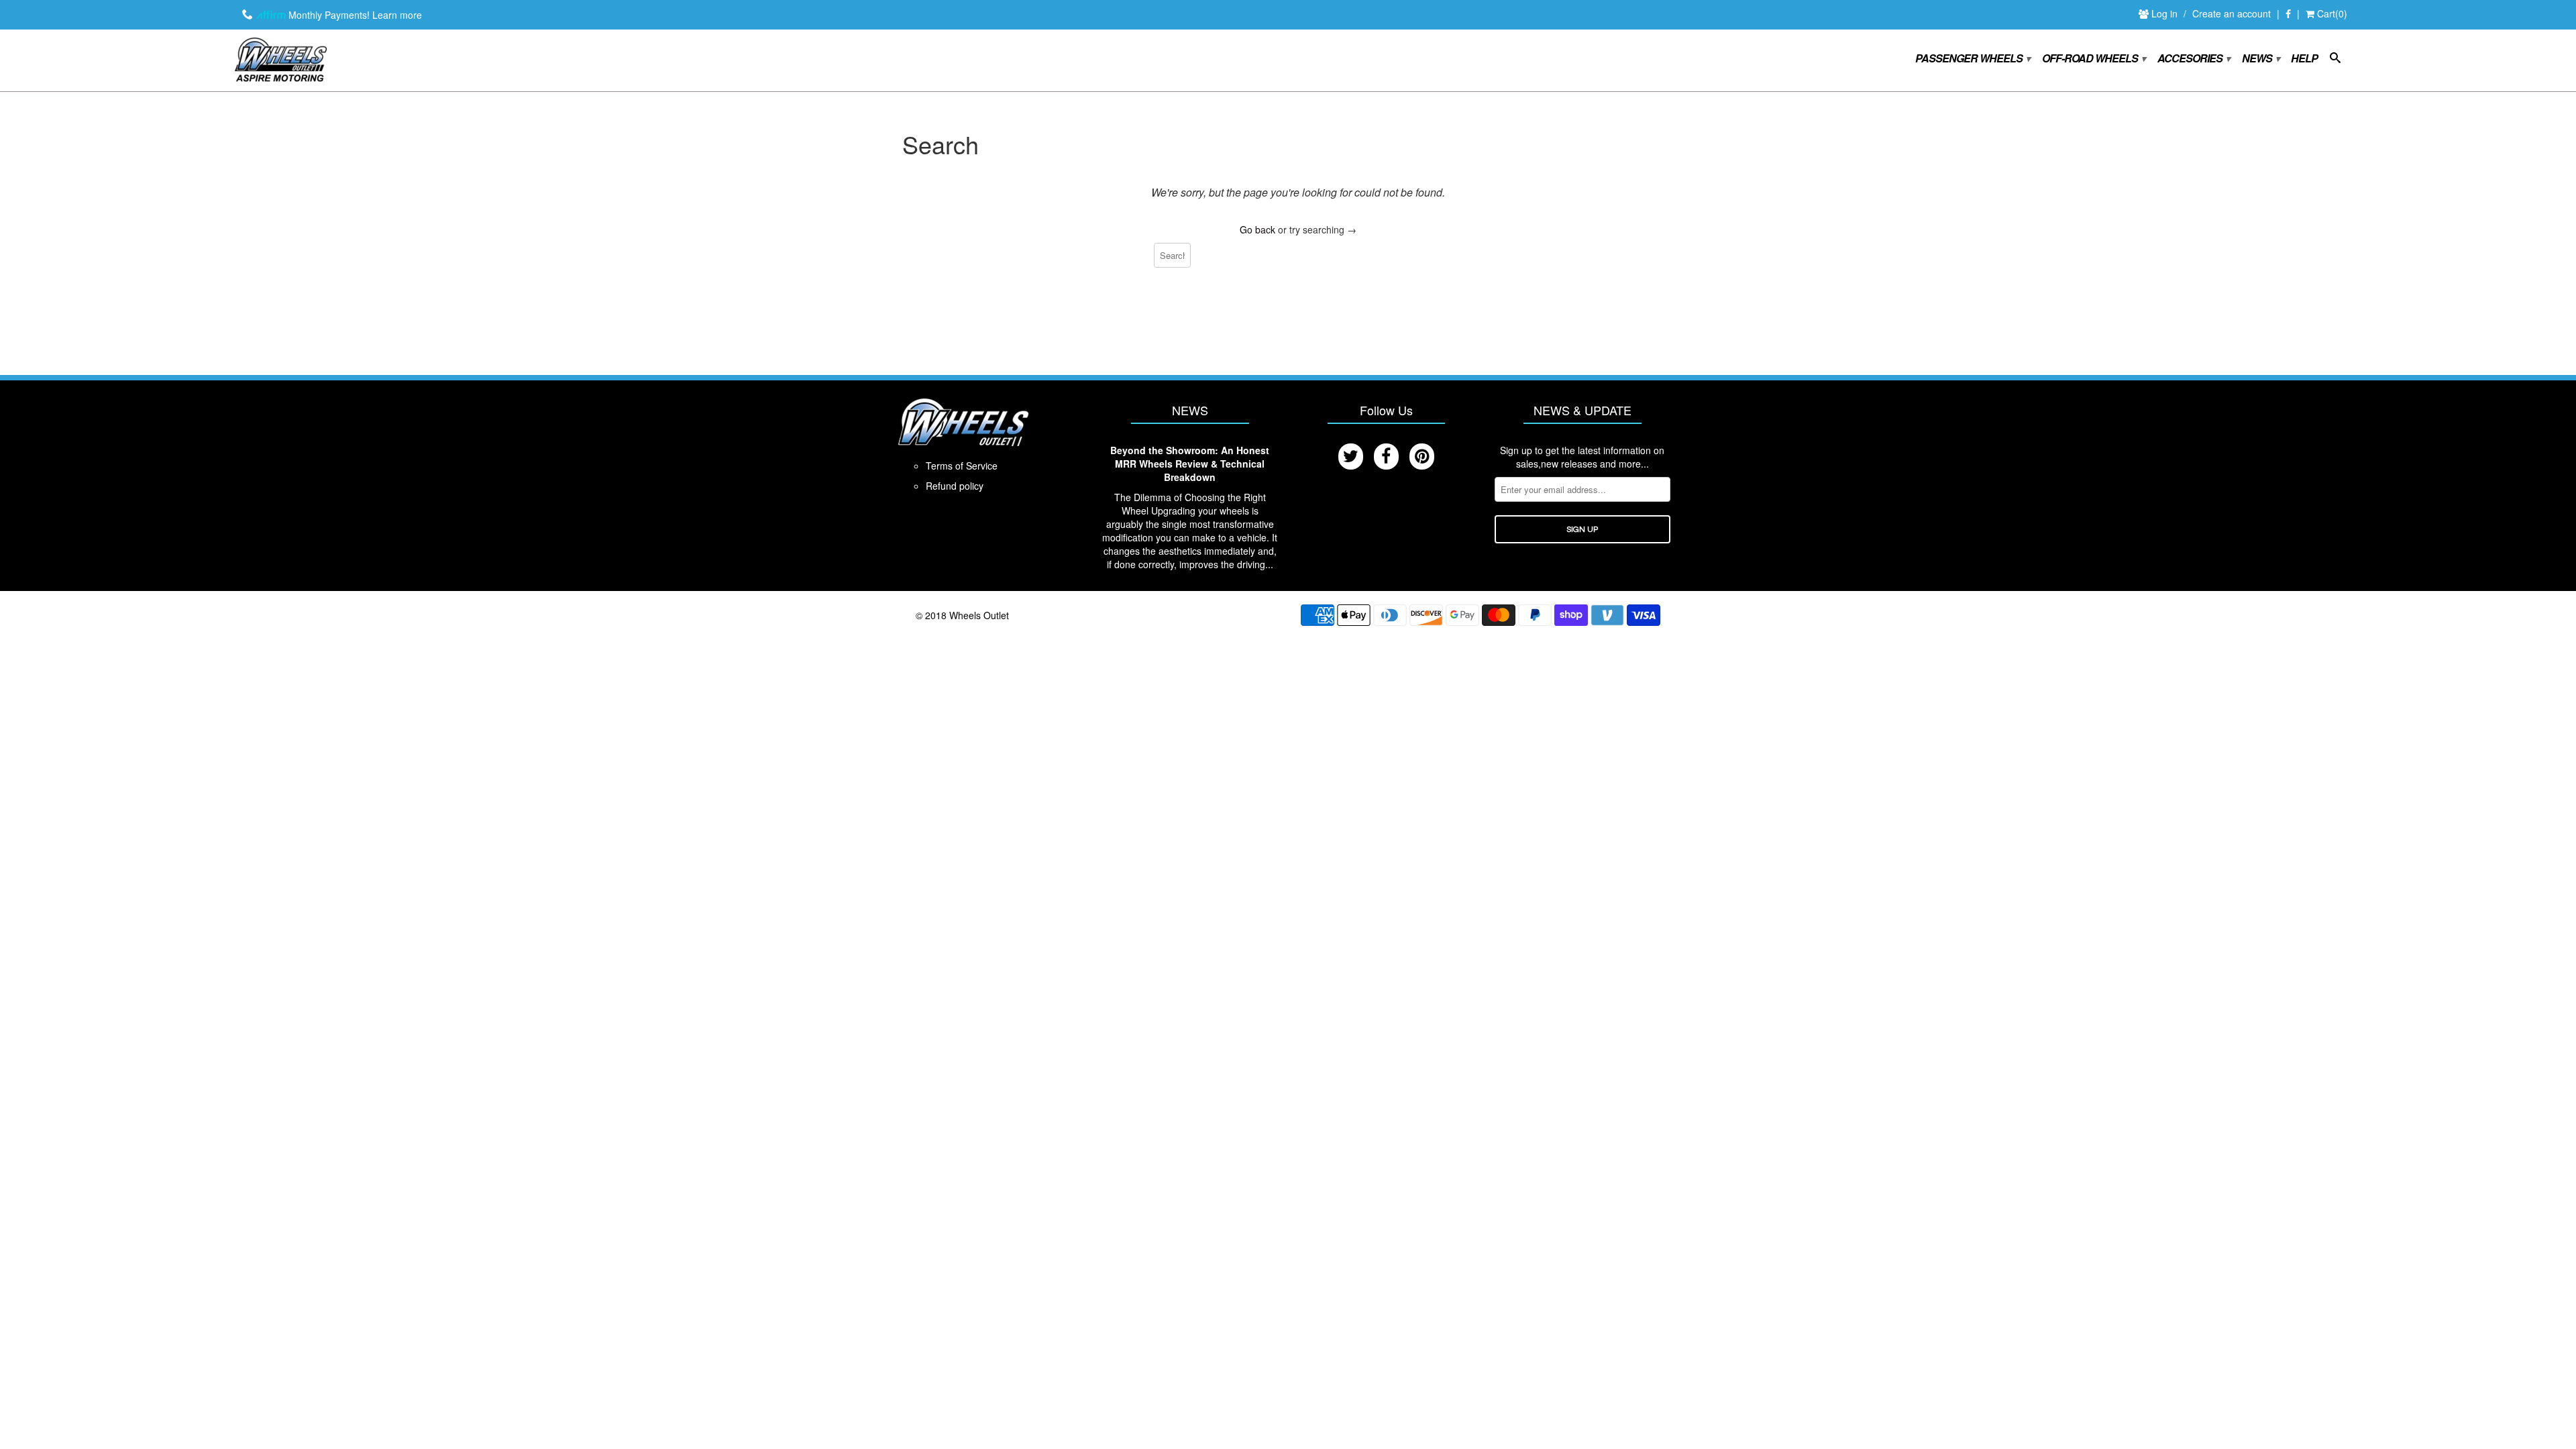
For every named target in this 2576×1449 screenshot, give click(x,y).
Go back (1257, 229)
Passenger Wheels (1972, 59)
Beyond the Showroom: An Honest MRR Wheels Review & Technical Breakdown (1190, 464)
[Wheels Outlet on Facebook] (2288, 14)
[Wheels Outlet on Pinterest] (1422, 457)
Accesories (2193, 59)
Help (2304, 59)
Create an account (2232, 13)
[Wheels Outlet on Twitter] (1351, 457)
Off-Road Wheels (2093, 59)
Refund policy (955, 486)
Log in (2166, 13)
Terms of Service (962, 466)
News (2260, 59)
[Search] (2335, 60)
